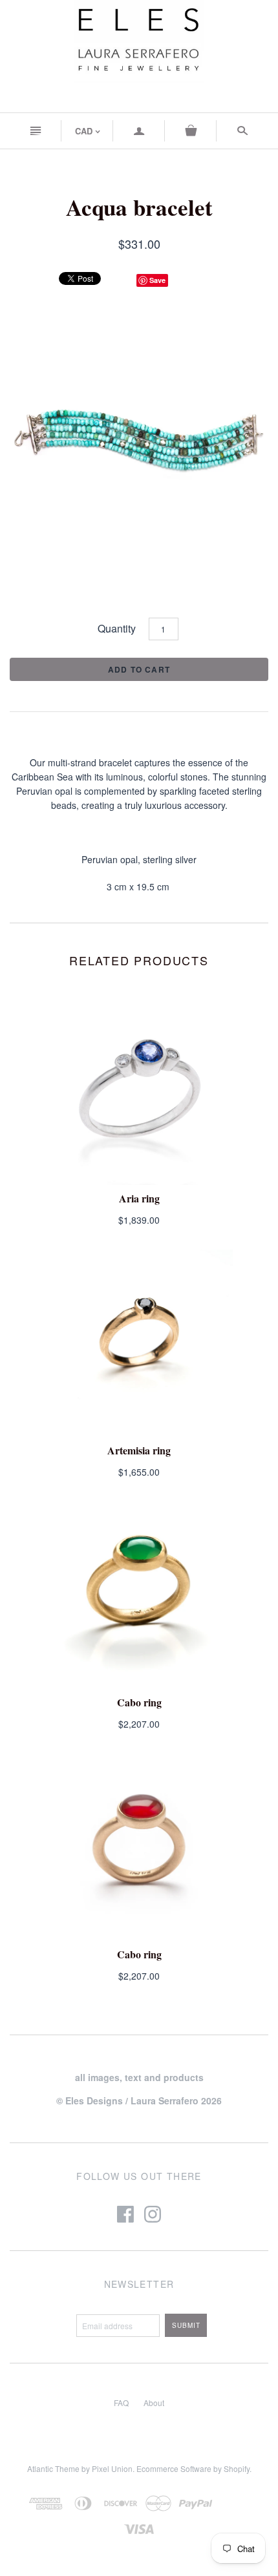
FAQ (121, 2403)
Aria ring (139, 1198)
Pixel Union (112, 2468)
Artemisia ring (139, 1450)
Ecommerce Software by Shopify (193, 2468)
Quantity (117, 628)
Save (157, 280)
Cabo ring (139, 1702)
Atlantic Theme (53, 2468)
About (154, 2403)
